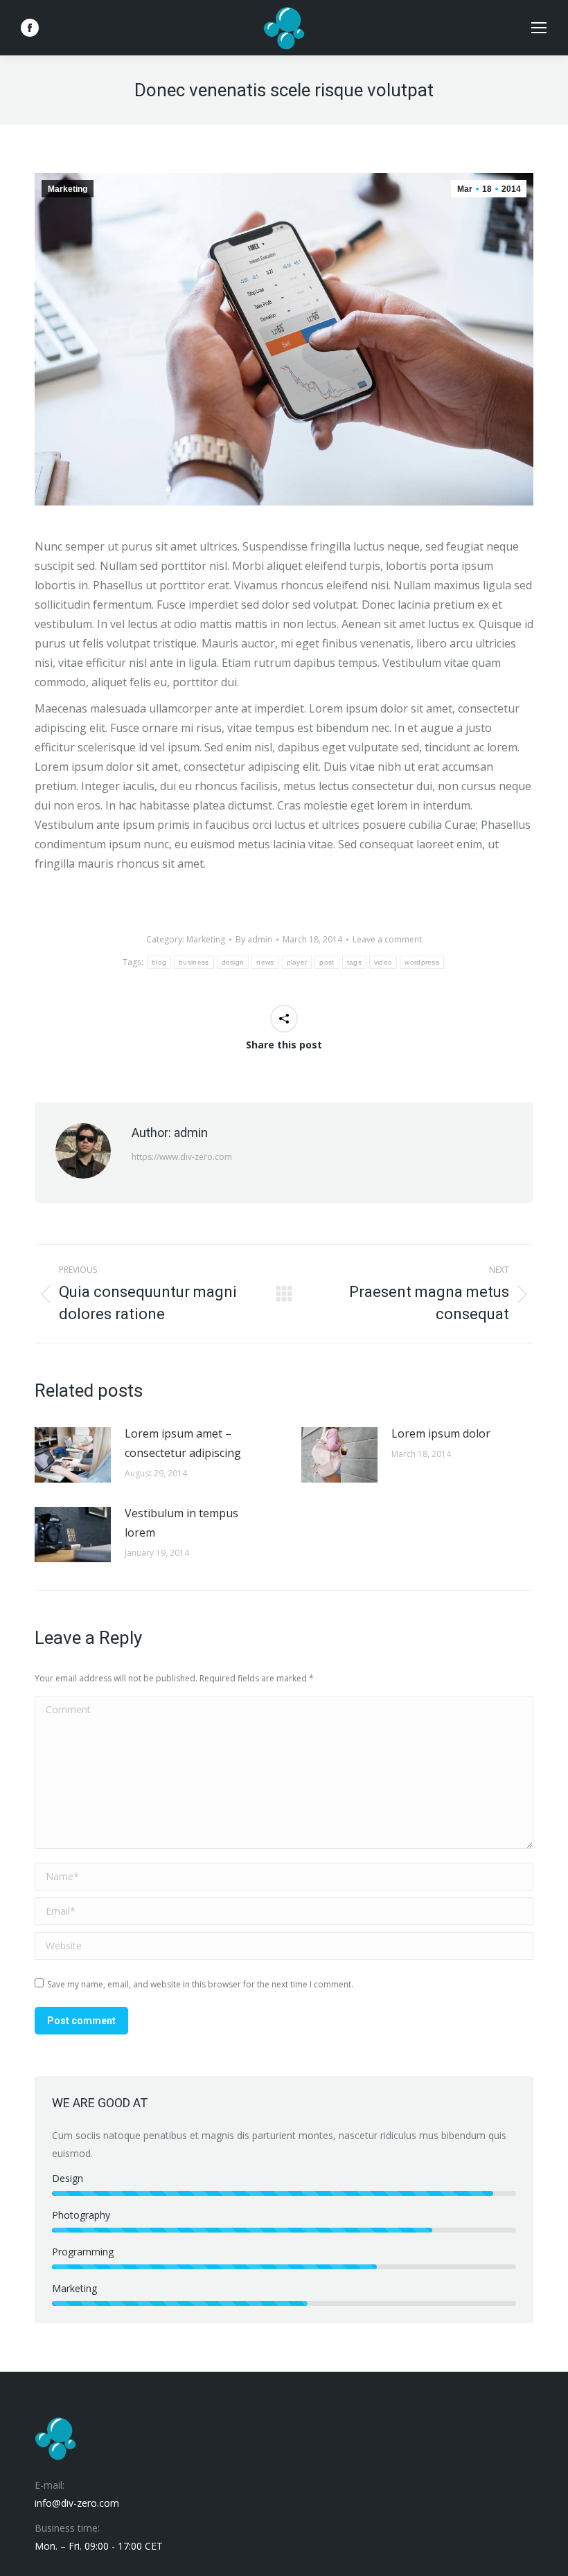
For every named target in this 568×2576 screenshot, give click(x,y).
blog (159, 962)
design (233, 962)
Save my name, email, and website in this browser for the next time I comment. (200, 1984)
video (383, 962)
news (265, 962)
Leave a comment (387, 939)
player (297, 962)
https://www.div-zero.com (182, 1157)
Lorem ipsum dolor (441, 1433)
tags (354, 962)
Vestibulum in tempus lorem (181, 1523)
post (327, 962)
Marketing (68, 189)
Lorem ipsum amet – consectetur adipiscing (183, 1443)
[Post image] (73, 1455)
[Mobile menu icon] (539, 28)
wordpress (422, 962)
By (254, 939)
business (194, 962)
